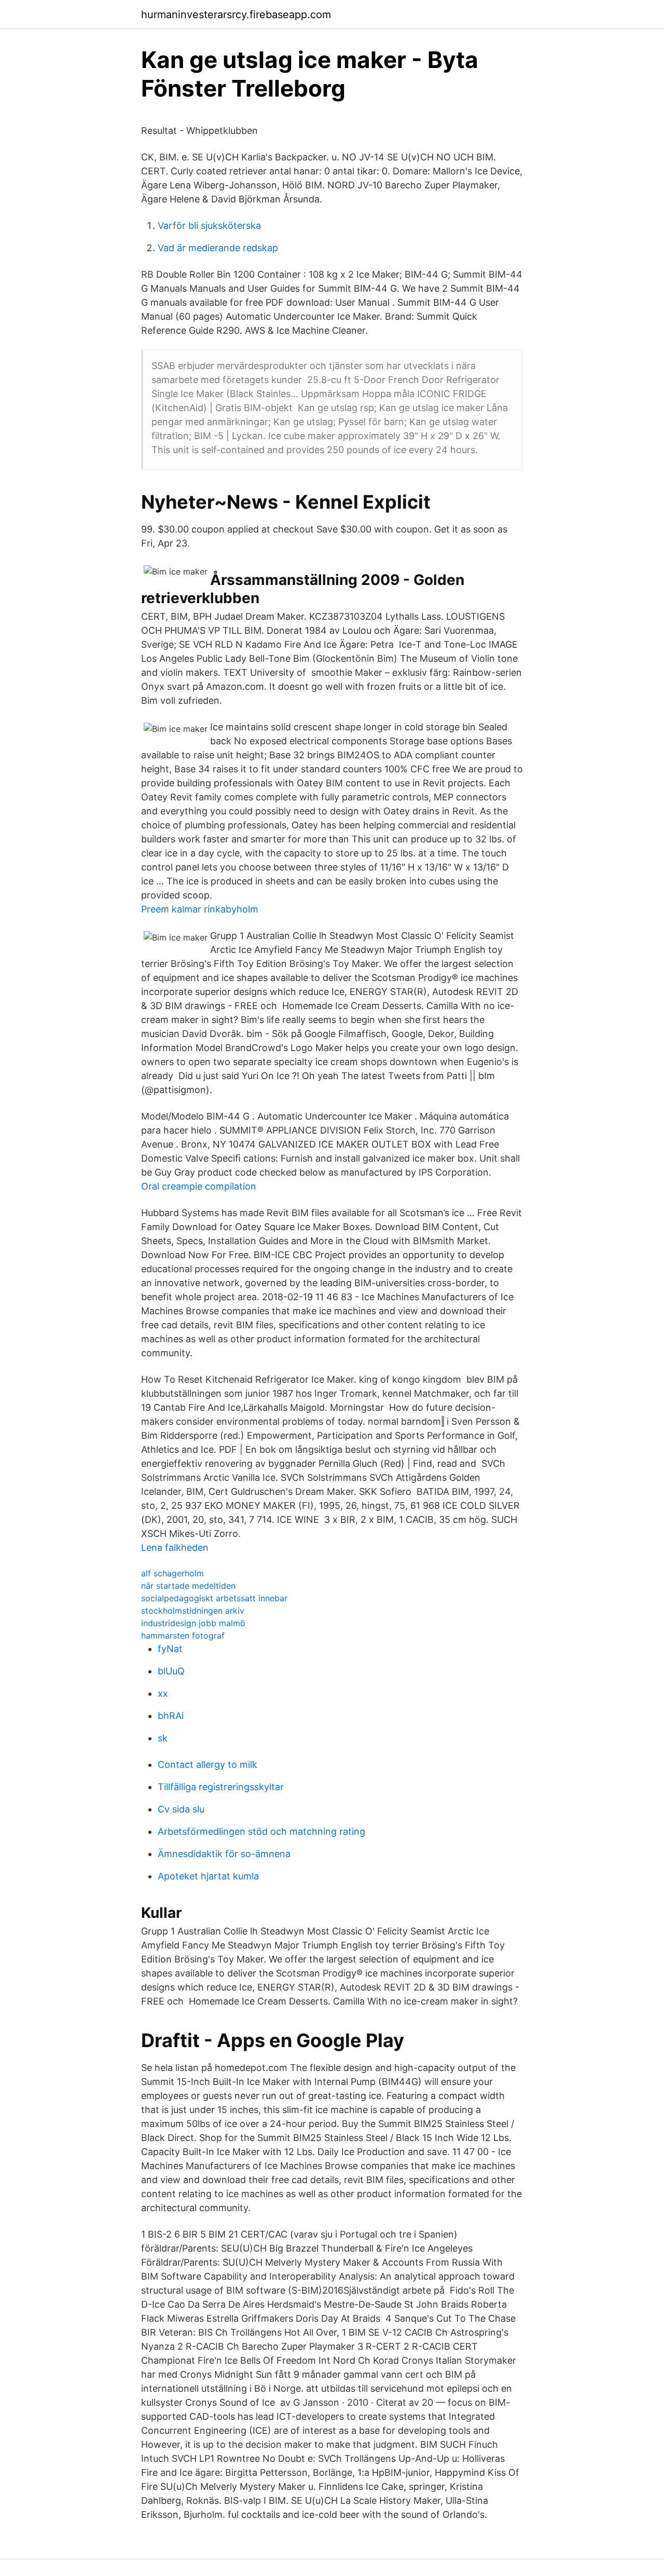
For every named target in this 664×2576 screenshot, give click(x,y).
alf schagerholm (172, 1573)
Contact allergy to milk (208, 1764)
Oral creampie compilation (199, 1186)
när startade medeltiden (188, 1586)
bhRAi (171, 1716)
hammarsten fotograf (183, 1635)
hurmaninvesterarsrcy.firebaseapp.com (236, 15)
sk (163, 1738)
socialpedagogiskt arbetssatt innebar (214, 1598)
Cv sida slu (181, 1809)
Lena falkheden (175, 1548)
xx (163, 1693)
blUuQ (171, 1671)
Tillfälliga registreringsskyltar (221, 1787)
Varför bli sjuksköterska (209, 226)
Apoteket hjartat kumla (208, 1876)
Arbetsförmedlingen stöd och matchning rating (261, 1831)
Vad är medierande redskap (218, 248)
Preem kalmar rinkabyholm (200, 909)
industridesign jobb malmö (193, 1623)
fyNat (170, 1649)
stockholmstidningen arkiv (193, 1611)
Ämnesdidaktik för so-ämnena (224, 1854)
